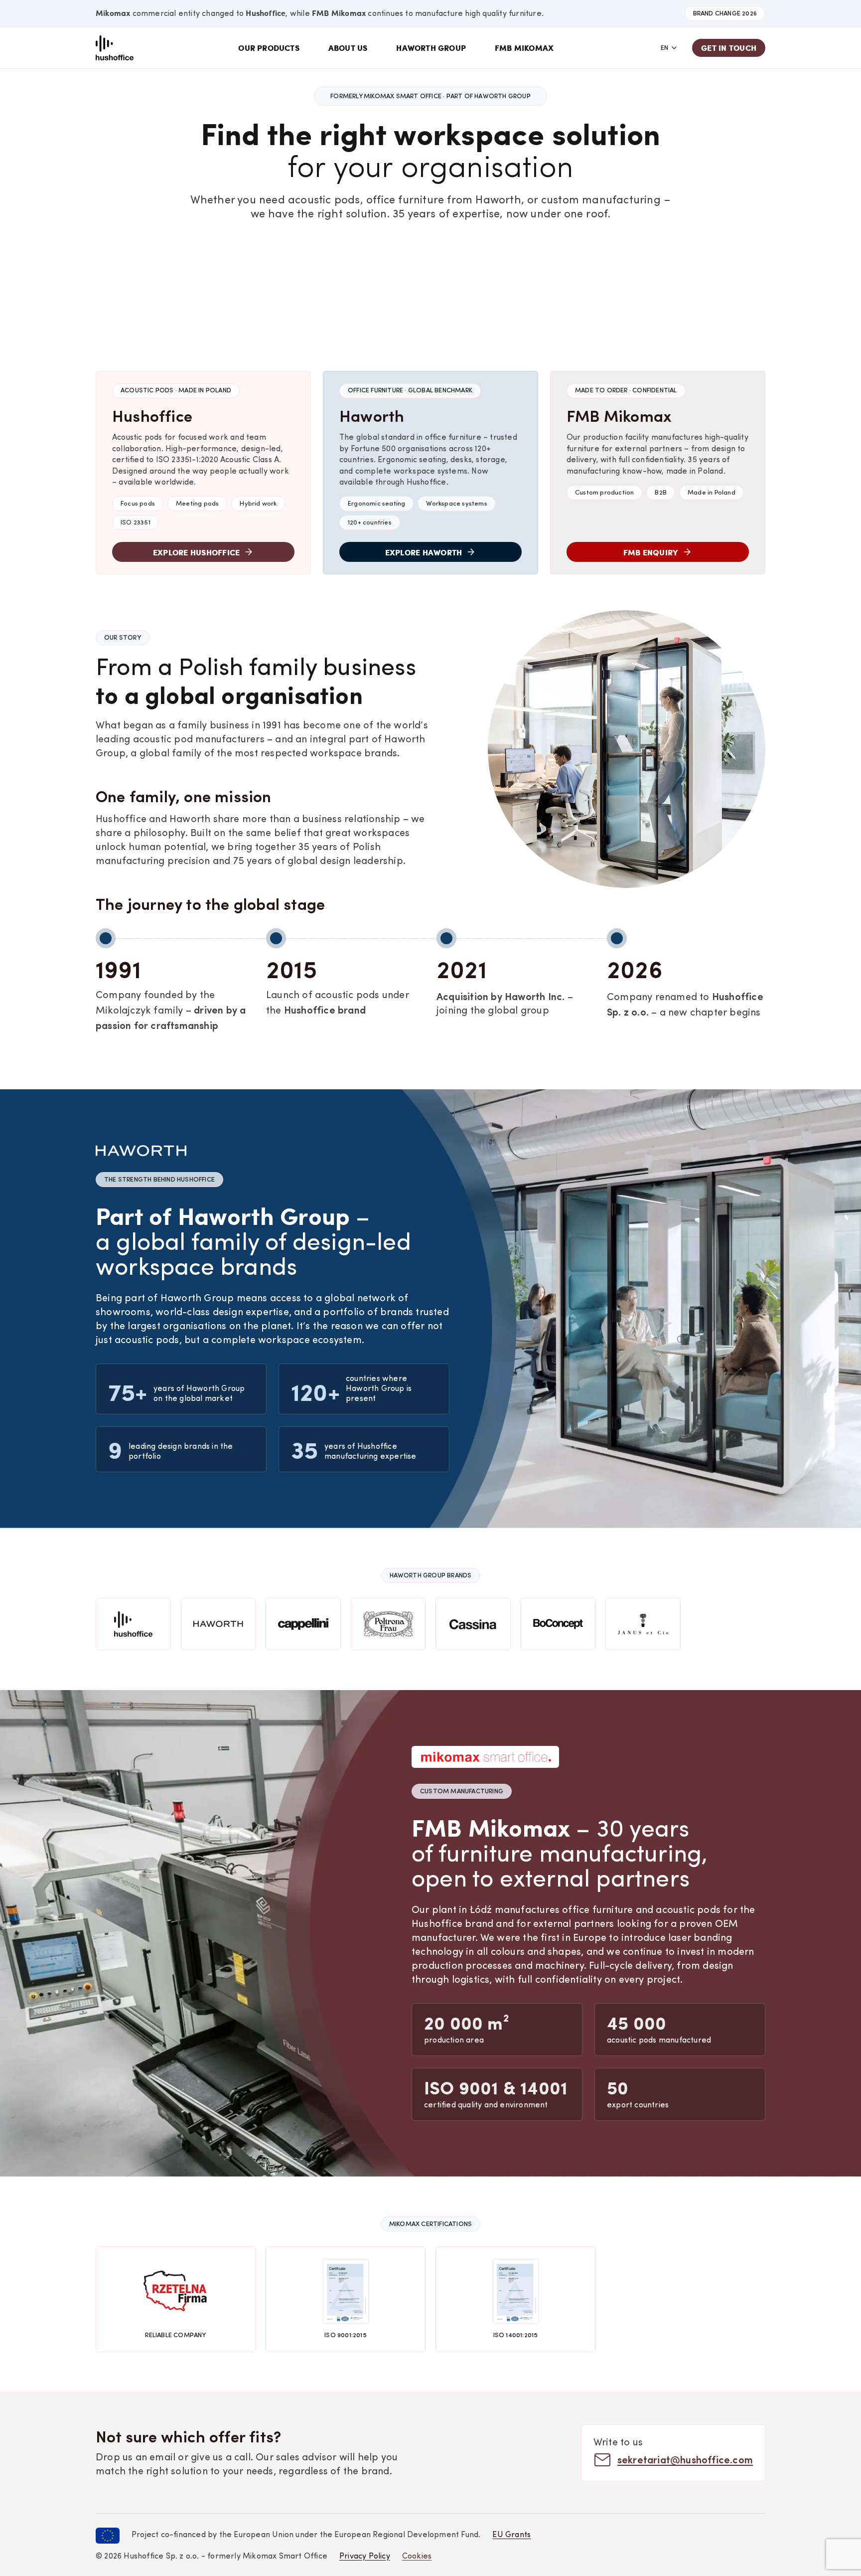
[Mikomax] (115, 48)
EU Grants (511, 2535)
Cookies (417, 2557)
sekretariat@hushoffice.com (685, 2459)
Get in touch (729, 48)
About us (348, 48)
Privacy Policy (365, 2557)
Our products (269, 48)
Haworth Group (431, 48)
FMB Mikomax (524, 48)
